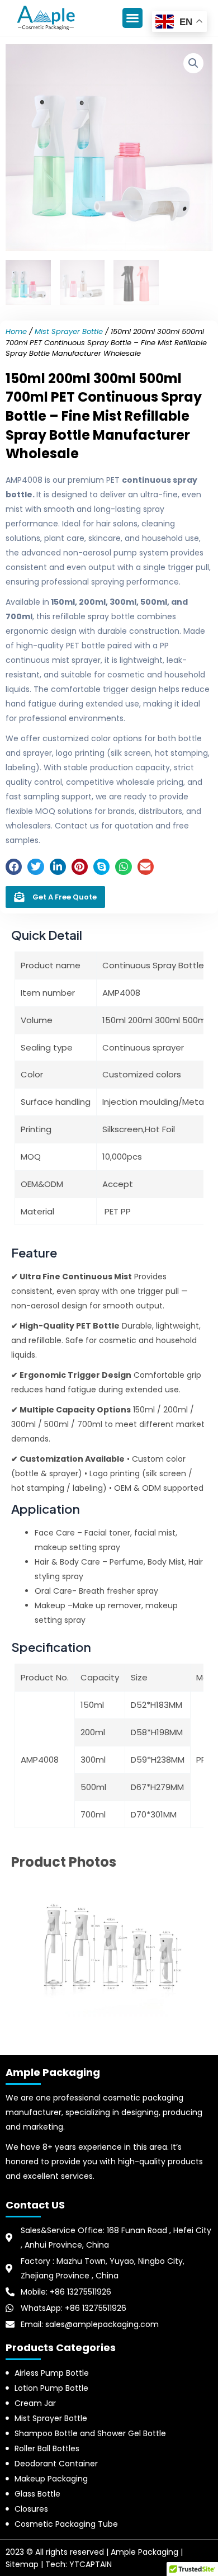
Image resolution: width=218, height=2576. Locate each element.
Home (16, 331)
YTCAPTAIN (91, 2564)
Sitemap (22, 2564)
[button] (132, 18)
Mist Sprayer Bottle (69, 331)
